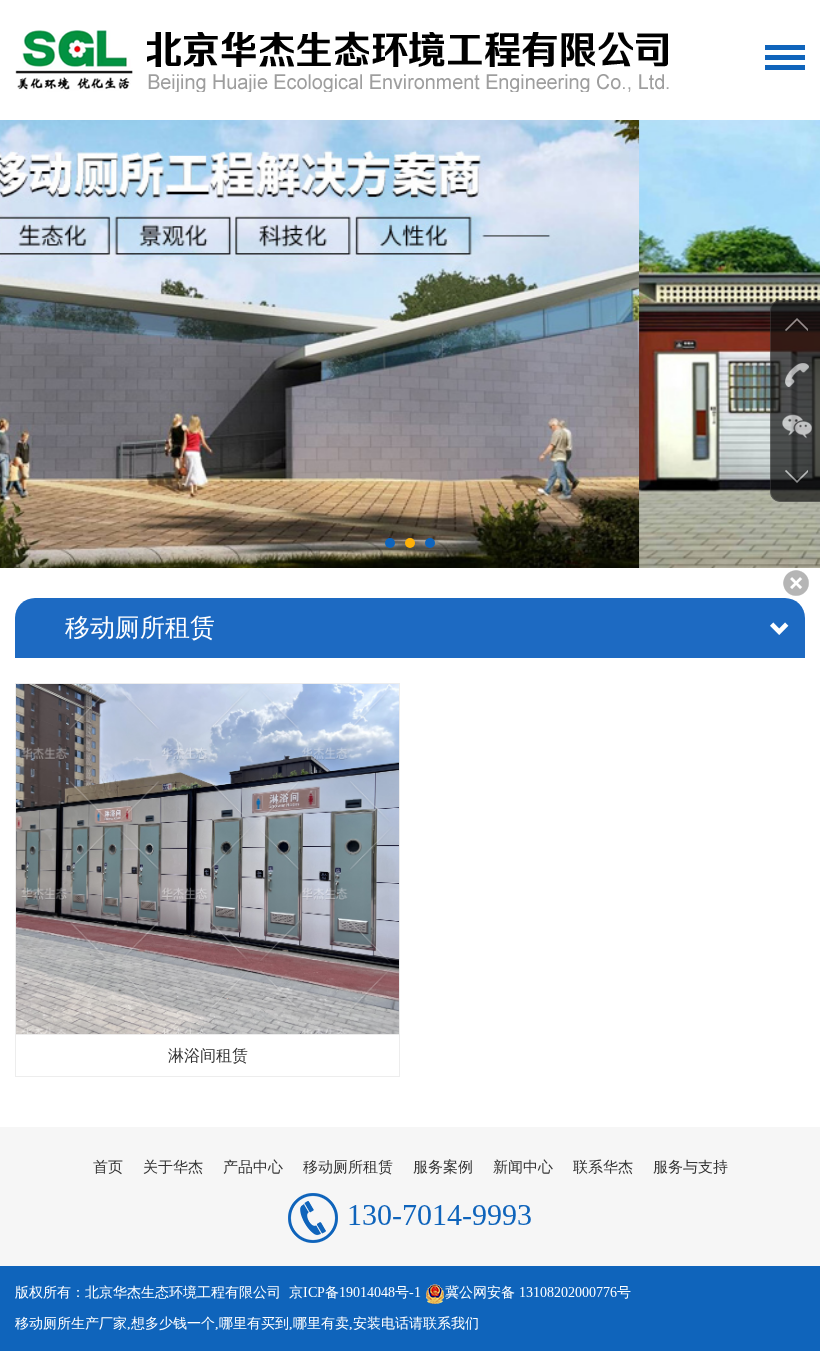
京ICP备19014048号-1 (355, 1292)
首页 (108, 1167)
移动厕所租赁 (348, 1167)
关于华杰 (173, 1167)
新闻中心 (523, 1167)
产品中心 (253, 1167)
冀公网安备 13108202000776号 (538, 1292)
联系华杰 (603, 1167)
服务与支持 (690, 1167)
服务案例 (443, 1167)
